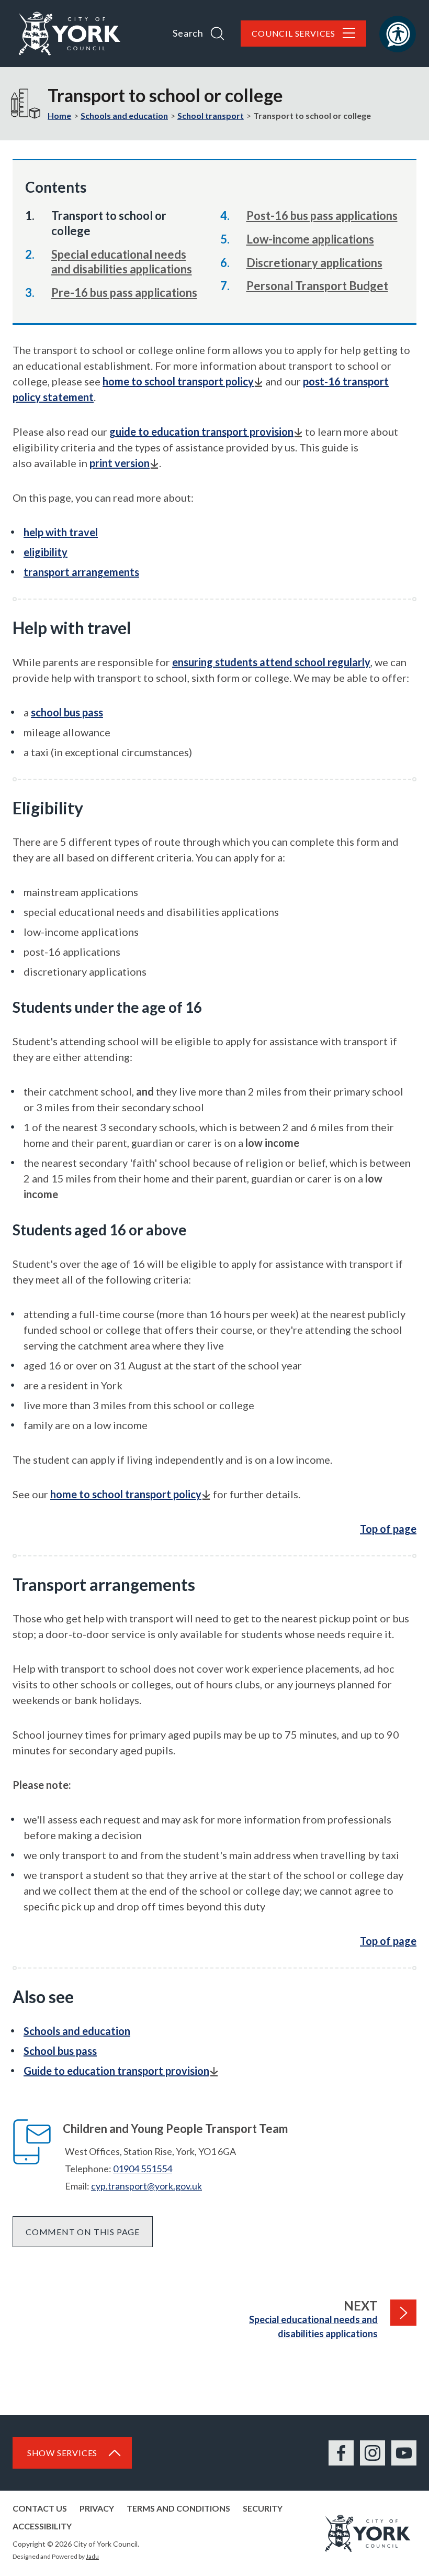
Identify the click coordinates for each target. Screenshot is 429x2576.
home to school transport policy (178, 381)
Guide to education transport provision (116, 2071)
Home (59, 115)
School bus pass (60, 2051)
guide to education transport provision (201, 432)
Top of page (388, 1529)
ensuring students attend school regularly (271, 662)
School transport (211, 115)
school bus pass (67, 712)
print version (120, 463)
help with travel (61, 532)
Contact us (40, 2508)
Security (263, 2508)
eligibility (46, 552)
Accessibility (42, 2526)
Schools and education (124, 115)
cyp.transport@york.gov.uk (146, 2186)
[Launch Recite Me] (398, 34)
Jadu (92, 2556)
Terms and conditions (178, 2508)
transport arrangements (81, 572)
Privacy (97, 2508)
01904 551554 (143, 2169)
